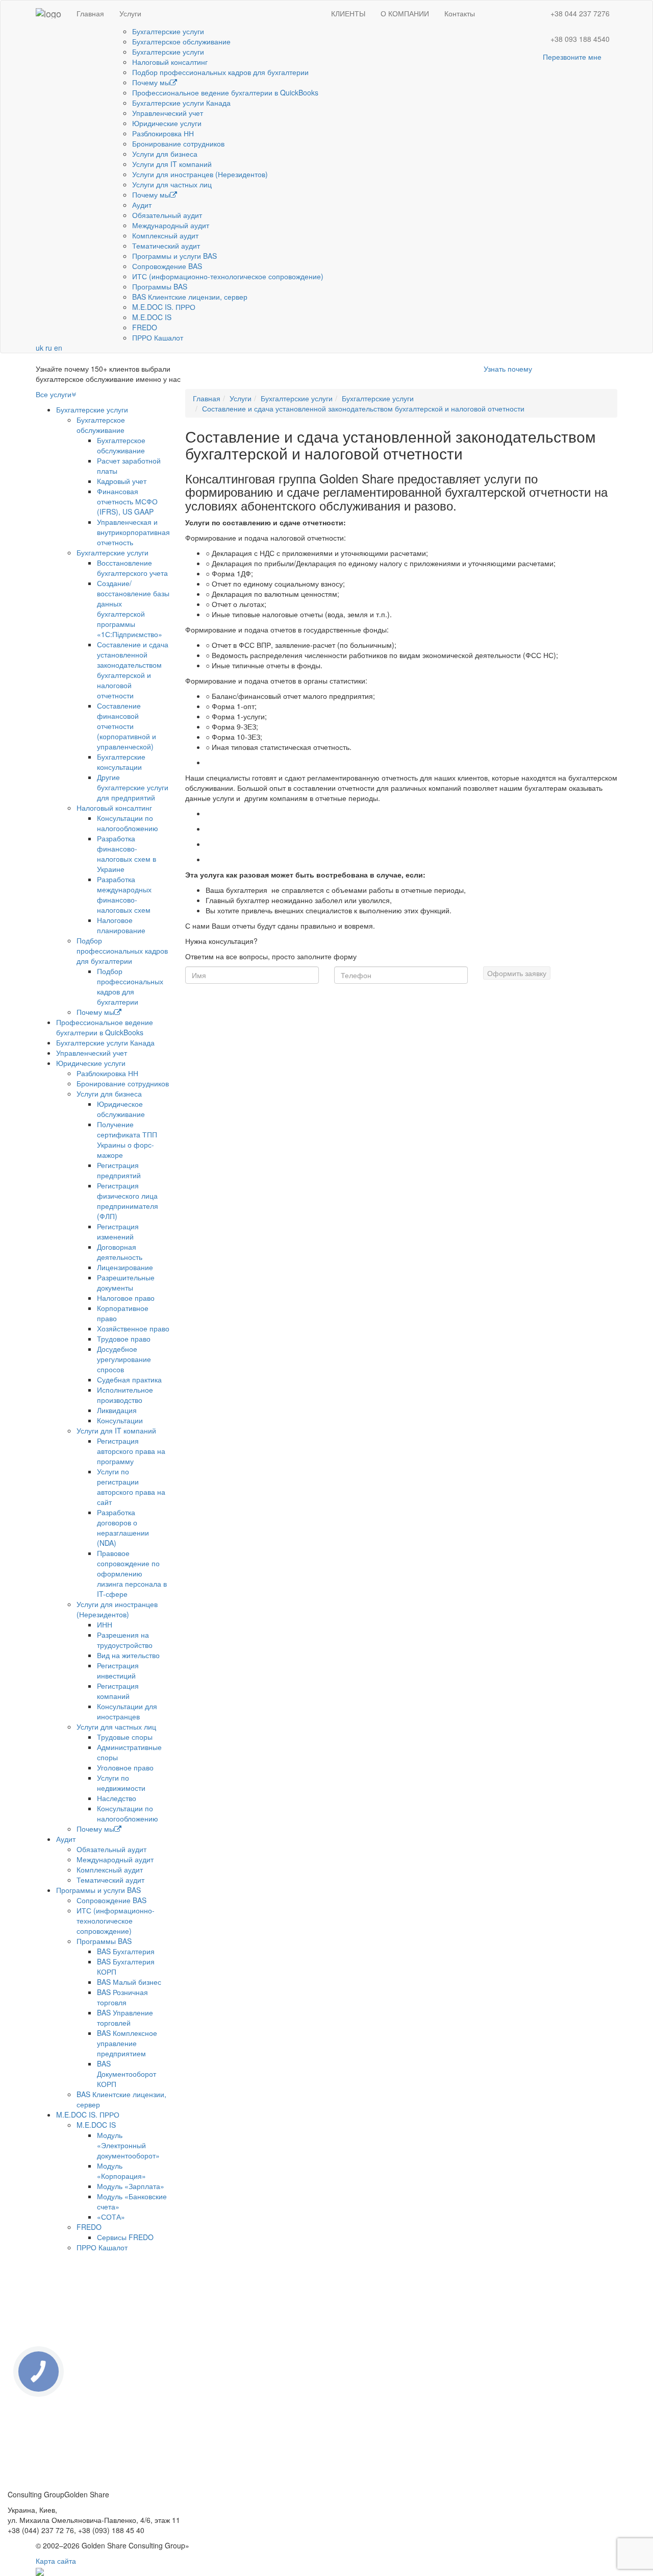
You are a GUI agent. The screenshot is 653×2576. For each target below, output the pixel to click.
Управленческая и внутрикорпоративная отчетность (133, 532)
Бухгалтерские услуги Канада (181, 103)
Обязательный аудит (167, 215)
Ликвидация (117, 1410)
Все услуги (54, 394)
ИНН (105, 1624)
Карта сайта (56, 2561)
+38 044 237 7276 (580, 13)
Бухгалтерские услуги (168, 31)
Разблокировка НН (163, 133)
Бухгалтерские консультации (121, 762)
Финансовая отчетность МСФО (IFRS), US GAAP (127, 501)
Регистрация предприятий (119, 1170)
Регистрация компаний (118, 1691)
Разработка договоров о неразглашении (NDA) (123, 1527)
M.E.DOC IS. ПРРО (164, 307)
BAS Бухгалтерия (126, 1951)
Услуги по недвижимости (121, 1783)
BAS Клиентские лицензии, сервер (190, 297)
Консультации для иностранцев (127, 1711)
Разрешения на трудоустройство (125, 1640)
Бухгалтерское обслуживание (181, 41)
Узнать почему (508, 369)
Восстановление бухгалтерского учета (132, 568)
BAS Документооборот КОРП (127, 2074)
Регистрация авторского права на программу (131, 1451)
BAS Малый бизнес (129, 1982)
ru (49, 348)
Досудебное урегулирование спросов (124, 1359)
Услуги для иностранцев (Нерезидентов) (200, 174)
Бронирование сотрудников (178, 143)
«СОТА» (111, 2217)
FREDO (145, 327)
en (58, 348)
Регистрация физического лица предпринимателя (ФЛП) (128, 1201)
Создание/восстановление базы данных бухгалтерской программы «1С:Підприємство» (133, 609)
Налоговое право (126, 1298)
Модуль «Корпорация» (121, 2171)
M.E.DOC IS (152, 317)
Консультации (120, 1420)
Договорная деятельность (120, 1252)
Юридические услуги (167, 123)
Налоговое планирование (121, 925)
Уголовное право (125, 1767)
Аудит (142, 205)
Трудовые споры (125, 1737)
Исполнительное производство (125, 1395)
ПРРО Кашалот (158, 337)
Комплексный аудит (165, 235)
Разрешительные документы (126, 1282)
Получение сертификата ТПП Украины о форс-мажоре (127, 1139)
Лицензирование (125, 1267)
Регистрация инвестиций (118, 1670)
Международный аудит (171, 225)
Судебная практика (129, 1379)
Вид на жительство (128, 1655)
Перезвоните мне (572, 57)
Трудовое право (124, 1339)
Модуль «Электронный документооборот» (128, 2145)
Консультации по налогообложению (128, 823)
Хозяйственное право (133, 1328)
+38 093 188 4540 (580, 39)
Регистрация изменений (118, 1231)
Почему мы (151, 82)
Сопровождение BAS (167, 266)
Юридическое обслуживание (121, 1109)
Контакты (460, 13)
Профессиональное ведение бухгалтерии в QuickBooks (225, 92)
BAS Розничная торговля (122, 1997)
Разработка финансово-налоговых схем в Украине (127, 854)
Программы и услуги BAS (174, 256)
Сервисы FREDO (125, 2237)
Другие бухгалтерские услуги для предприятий (133, 787)
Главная (90, 13)
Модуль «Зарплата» (131, 2186)
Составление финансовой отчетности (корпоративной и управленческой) (127, 726)
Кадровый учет (122, 481)
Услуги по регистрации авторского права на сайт (131, 1487)
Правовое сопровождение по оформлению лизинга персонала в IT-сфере (132, 1573)
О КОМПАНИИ (405, 13)
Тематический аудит (166, 246)
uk (40, 348)
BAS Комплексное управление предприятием (127, 2043)
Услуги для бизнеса (165, 154)
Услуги (130, 13)
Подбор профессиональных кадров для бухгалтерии (220, 72)
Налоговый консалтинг (170, 62)
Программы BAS (160, 286)
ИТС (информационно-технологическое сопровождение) (228, 276)
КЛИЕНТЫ (348, 13)
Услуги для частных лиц (172, 184)
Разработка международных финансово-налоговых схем (124, 894)
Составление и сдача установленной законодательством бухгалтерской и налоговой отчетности (133, 670)
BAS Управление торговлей (125, 2018)
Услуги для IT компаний (172, 164)
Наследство (117, 1798)
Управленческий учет (168, 113)
